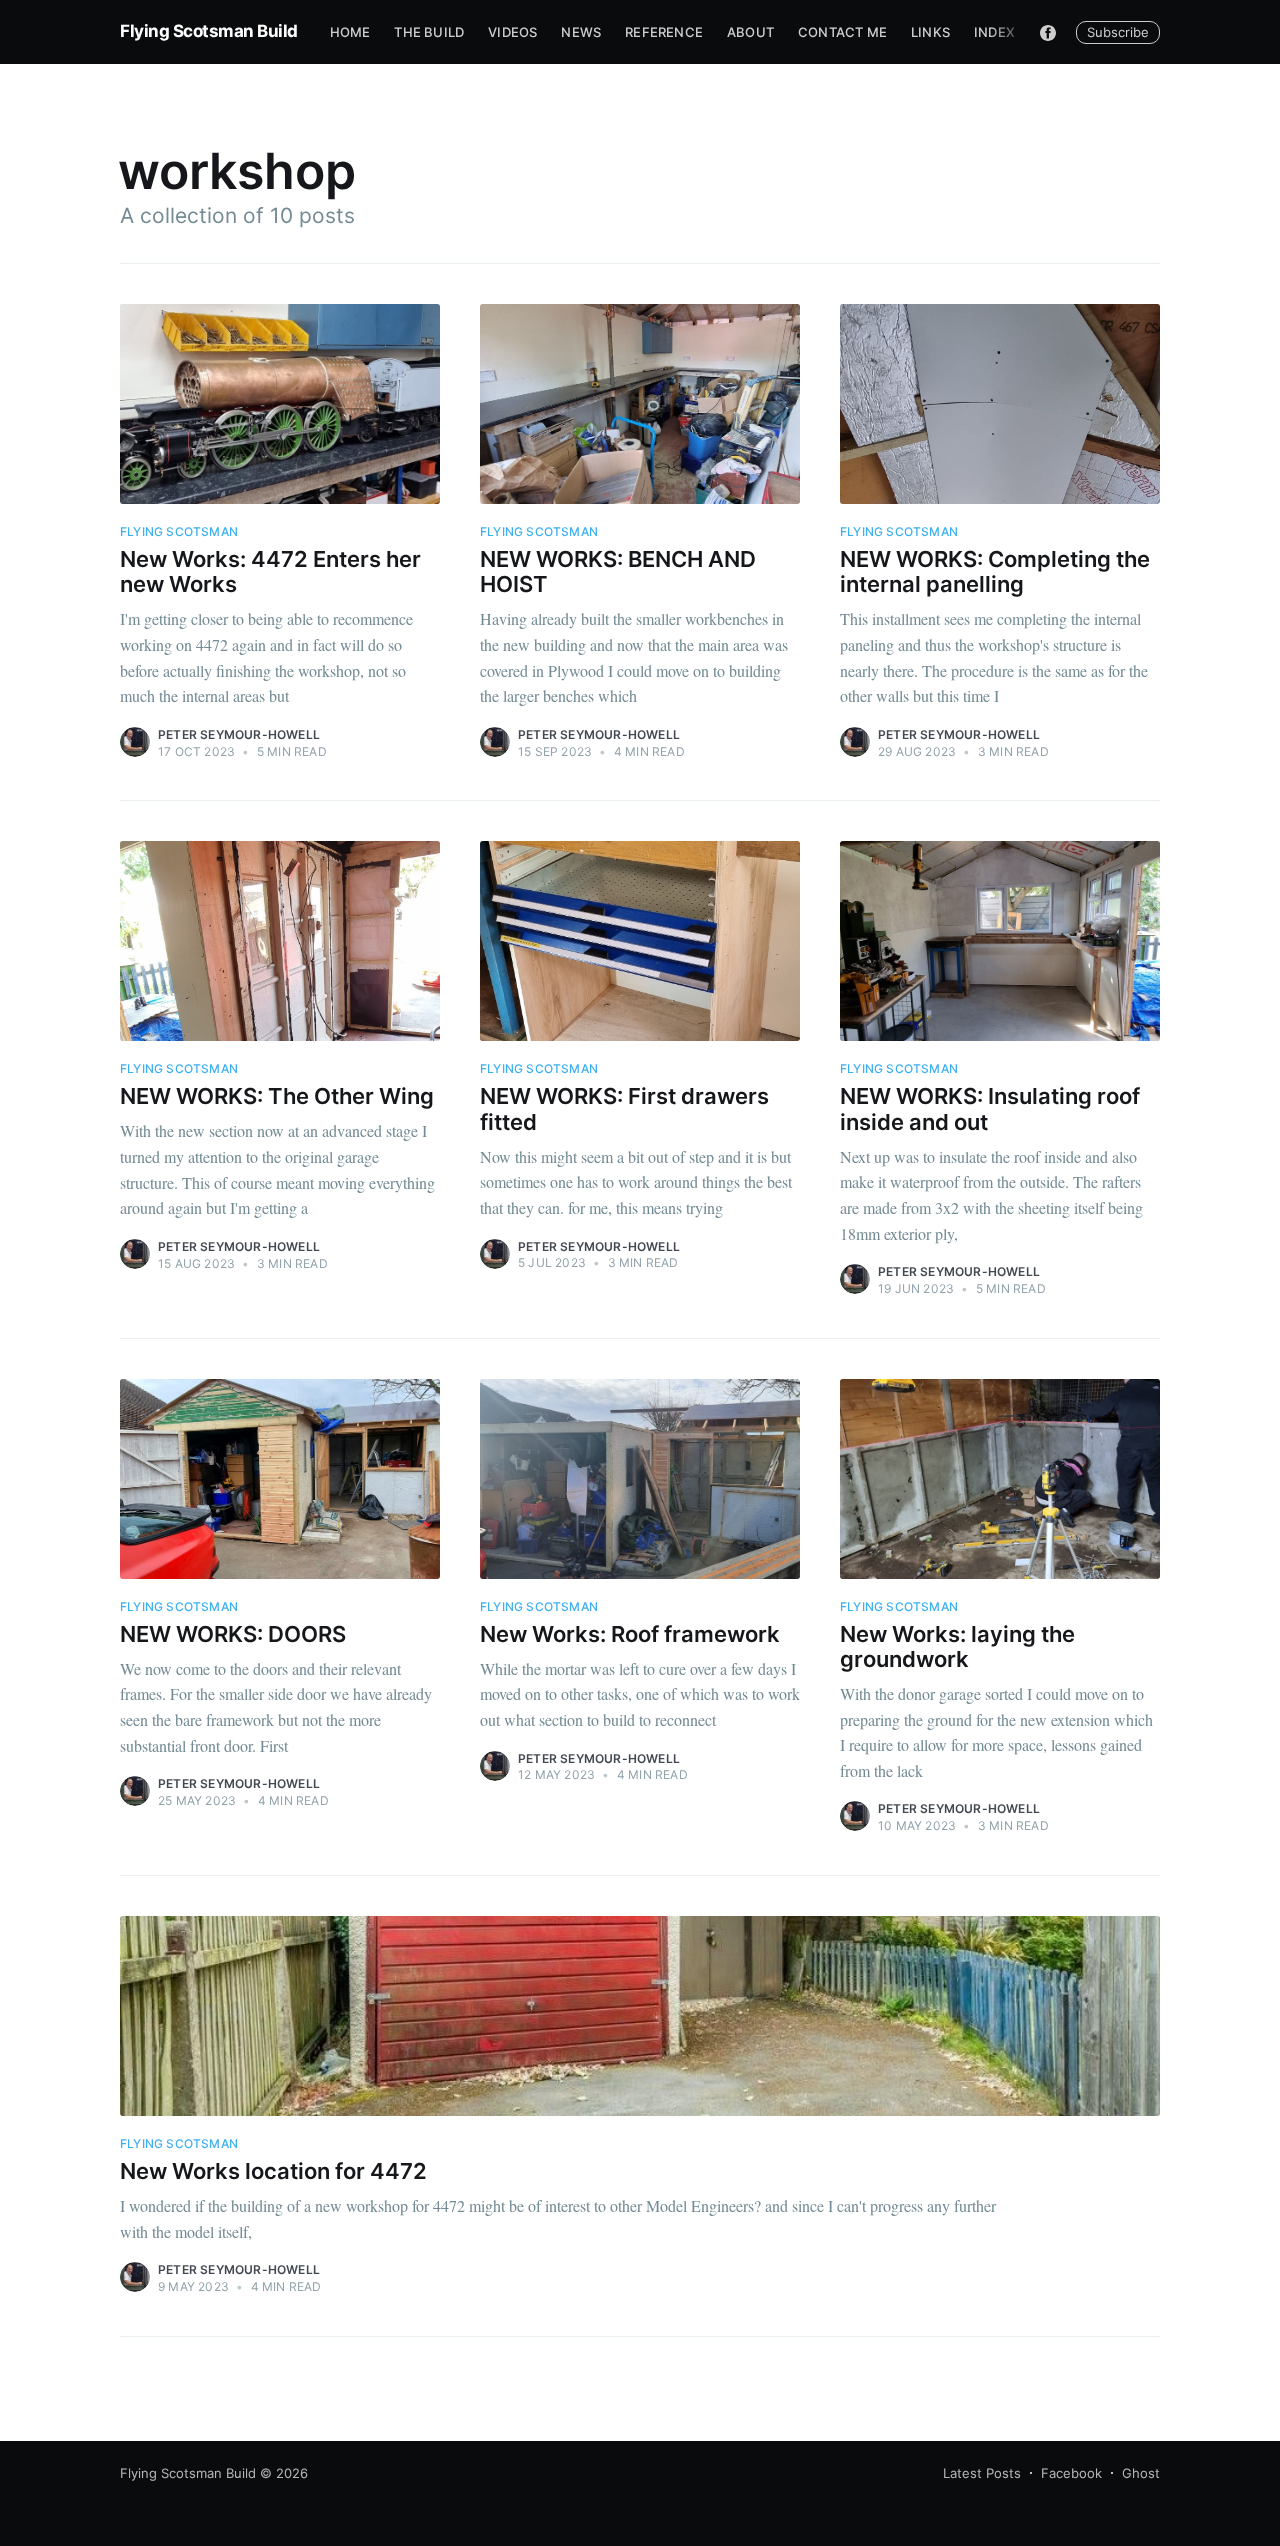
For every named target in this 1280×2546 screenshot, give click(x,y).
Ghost (1141, 2473)
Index (994, 32)
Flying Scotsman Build (209, 31)
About (750, 32)
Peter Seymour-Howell (239, 734)
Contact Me (842, 32)
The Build (429, 32)
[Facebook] (1048, 32)
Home (350, 32)
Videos (512, 32)
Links (930, 32)
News (581, 32)
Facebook (1071, 2473)
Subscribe (1118, 32)
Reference (664, 32)
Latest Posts (982, 2473)
